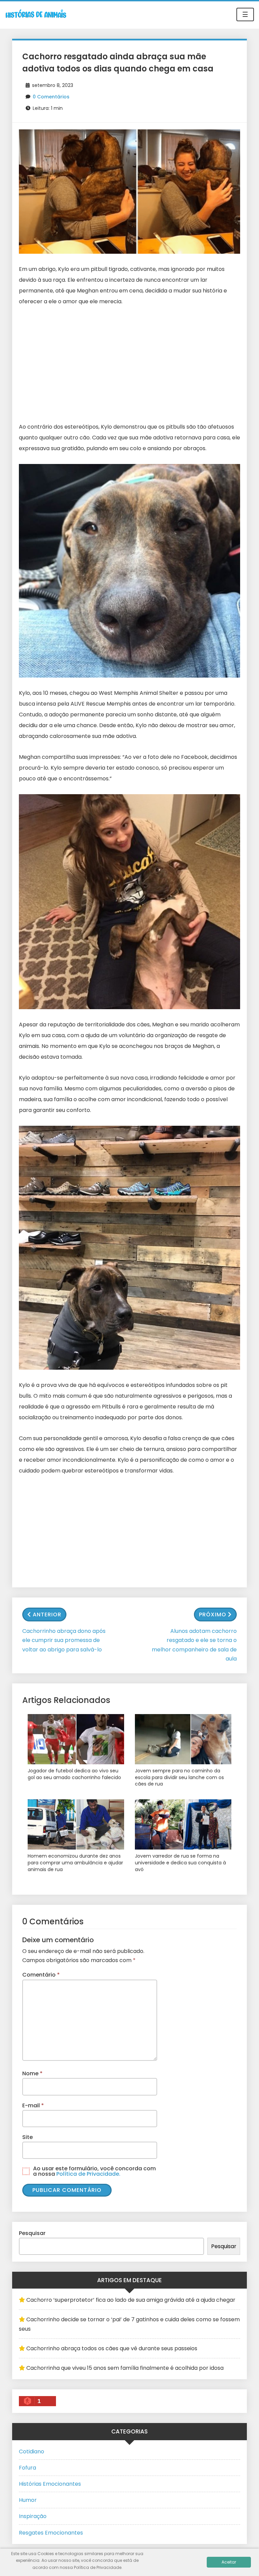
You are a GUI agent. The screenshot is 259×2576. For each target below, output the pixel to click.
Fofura (27, 2468)
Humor (28, 2500)
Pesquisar (32, 2233)
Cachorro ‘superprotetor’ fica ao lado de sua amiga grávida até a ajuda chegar (131, 2300)
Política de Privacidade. (88, 2174)
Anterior (47, 1615)
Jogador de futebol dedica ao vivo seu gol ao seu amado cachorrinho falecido (74, 1774)
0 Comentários (51, 97)
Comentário (41, 1975)
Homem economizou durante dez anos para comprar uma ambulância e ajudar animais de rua (75, 1863)
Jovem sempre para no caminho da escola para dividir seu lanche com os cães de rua (179, 1777)
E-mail (33, 2105)
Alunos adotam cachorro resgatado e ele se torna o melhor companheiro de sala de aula (194, 1645)
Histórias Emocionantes (50, 2484)
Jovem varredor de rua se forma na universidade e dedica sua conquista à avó (180, 1863)
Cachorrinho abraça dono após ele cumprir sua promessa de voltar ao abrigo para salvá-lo (64, 1640)
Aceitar (229, 2562)
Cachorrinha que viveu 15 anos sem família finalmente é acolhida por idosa (125, 2368)
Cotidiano (32, 2451)
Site (27, 2137)
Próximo (213, 1615)
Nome (32, 2073)
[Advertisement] (129, 364)
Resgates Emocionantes (51, 2533)
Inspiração (33, 2516)
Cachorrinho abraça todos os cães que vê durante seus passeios (112, 2348)
